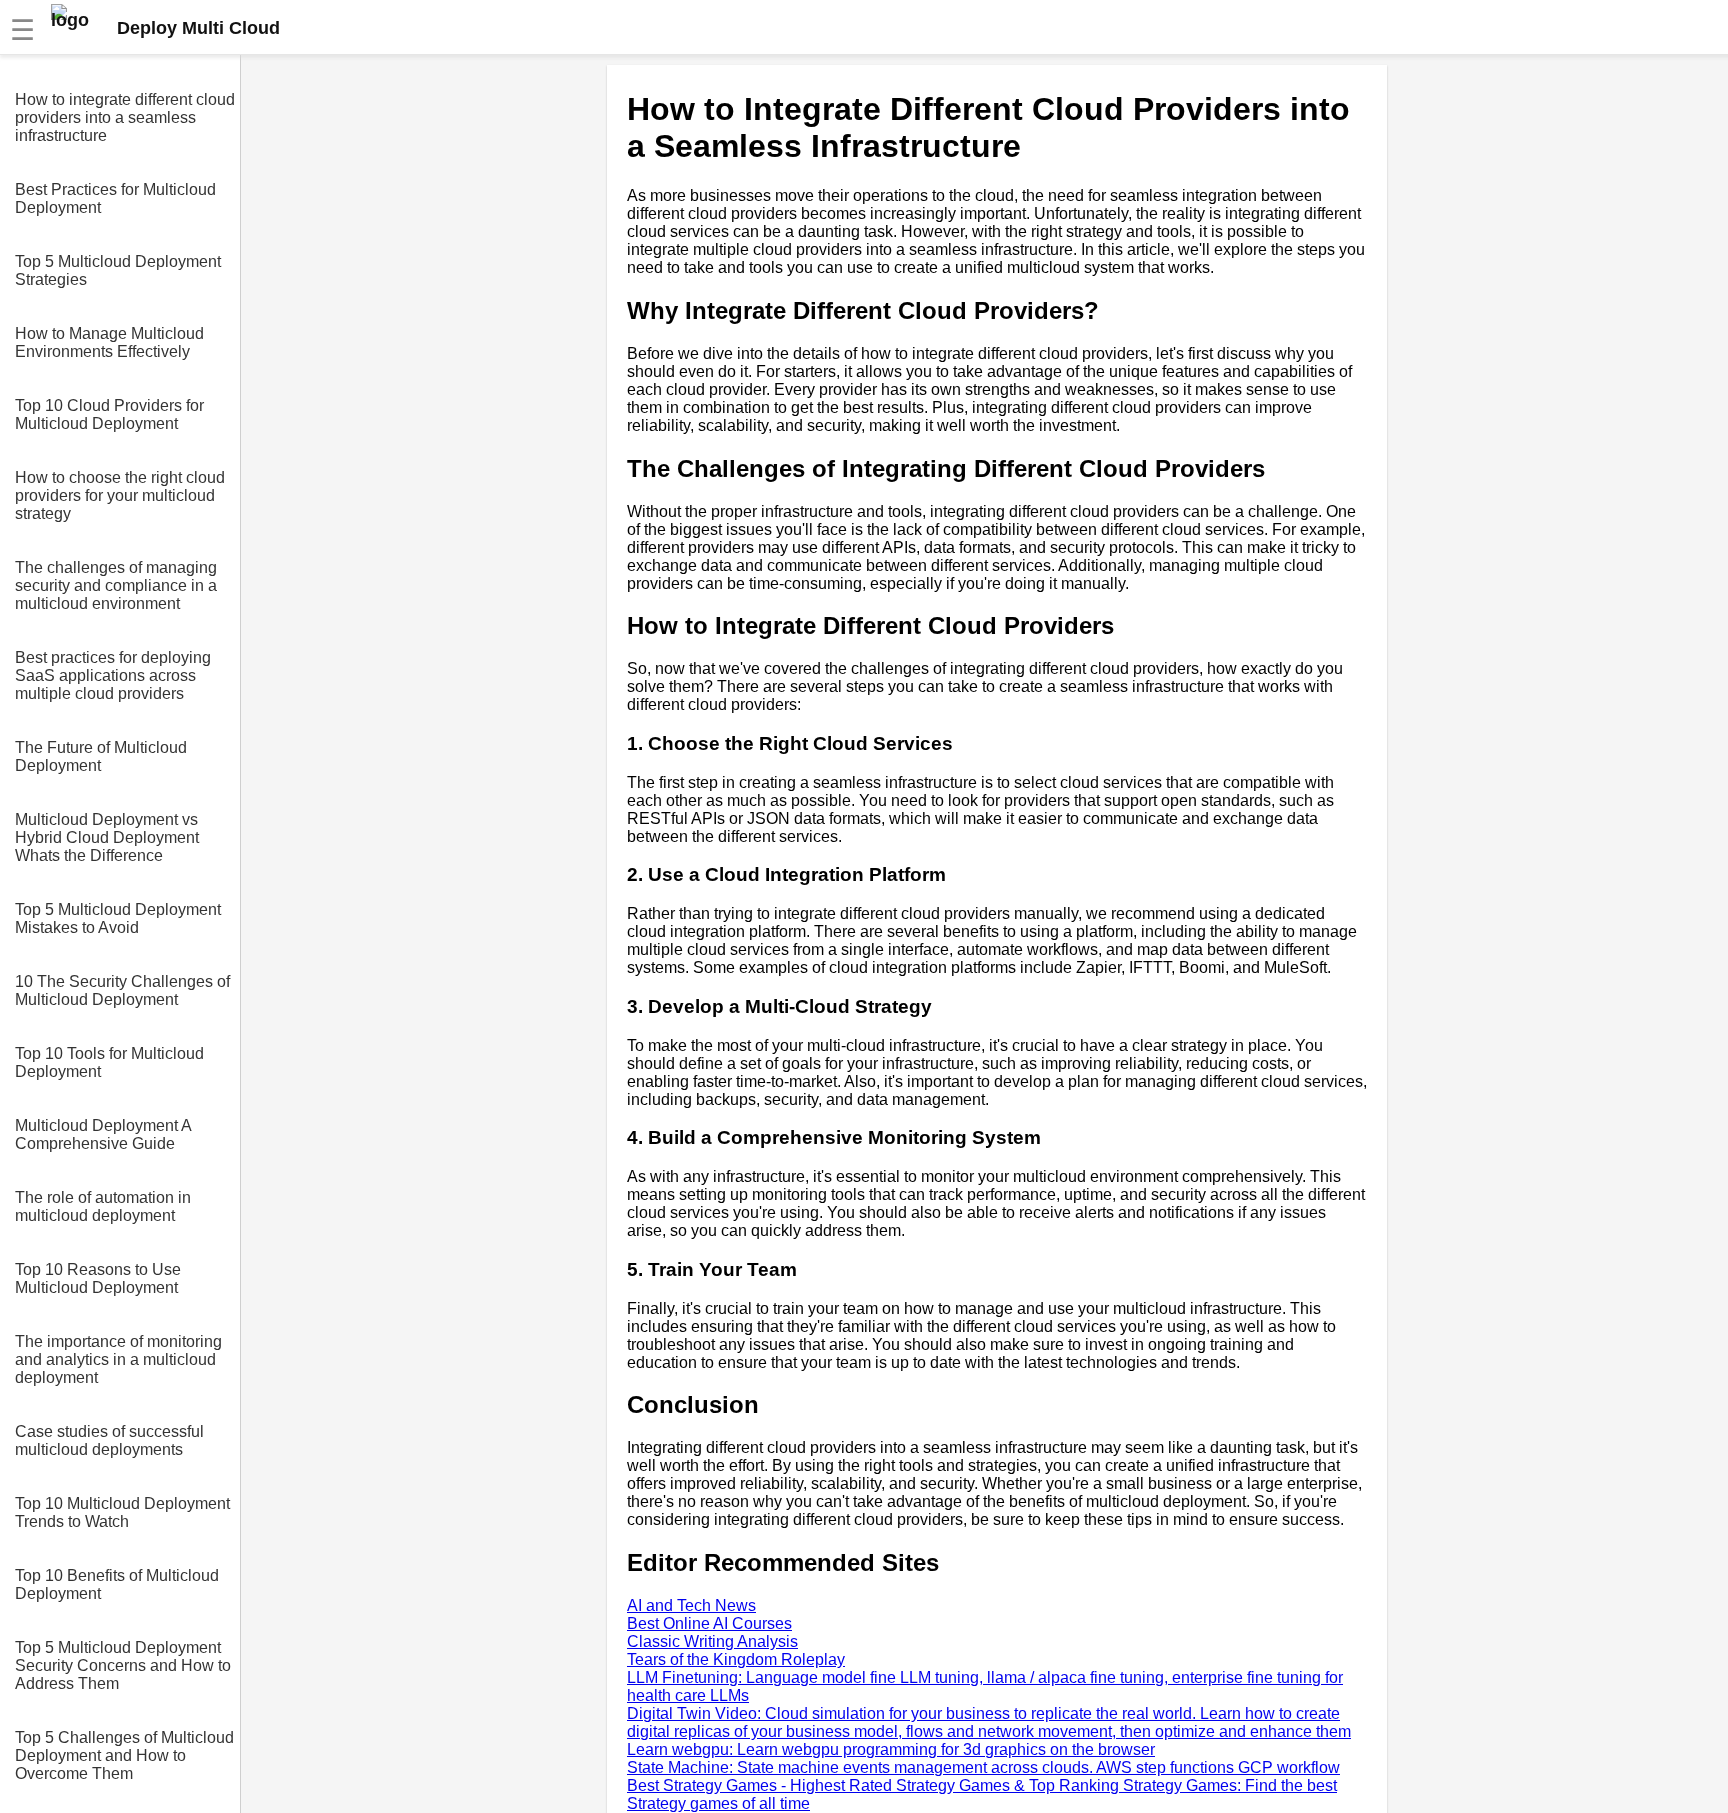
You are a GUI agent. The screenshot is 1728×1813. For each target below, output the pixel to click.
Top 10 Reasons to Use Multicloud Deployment (98, 1278)
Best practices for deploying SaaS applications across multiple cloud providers (113, 675)
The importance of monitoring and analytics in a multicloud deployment (118, 1359)
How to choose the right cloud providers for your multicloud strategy (120, 495)
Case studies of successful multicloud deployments (109, 1440)
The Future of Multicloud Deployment (101, 756)
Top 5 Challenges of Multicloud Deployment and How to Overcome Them (124, 1755)
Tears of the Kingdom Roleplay (736, 1659)
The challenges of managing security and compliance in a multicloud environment (116, 585)
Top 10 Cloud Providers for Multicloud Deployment (109, 414)
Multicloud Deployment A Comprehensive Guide (103, 1134)
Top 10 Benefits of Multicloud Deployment (117, 1584)
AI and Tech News (691, 1605)
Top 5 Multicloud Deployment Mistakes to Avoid (118, 918)
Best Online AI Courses (709, 1623)
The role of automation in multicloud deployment (103, 1206)
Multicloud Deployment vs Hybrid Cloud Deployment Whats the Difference (107, 837)
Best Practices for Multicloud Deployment (115, 198)
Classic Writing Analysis (712, 1641)
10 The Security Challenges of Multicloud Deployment (122, 990)
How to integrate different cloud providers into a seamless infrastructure (125, 117)
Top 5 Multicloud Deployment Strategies (118, 270)
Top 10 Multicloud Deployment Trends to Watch (122, 1512)
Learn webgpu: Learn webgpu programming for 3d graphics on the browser (891, 1749)
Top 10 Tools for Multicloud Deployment (109, 1062)
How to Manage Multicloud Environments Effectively (109, 342)
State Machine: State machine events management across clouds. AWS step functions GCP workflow (983, 1767)
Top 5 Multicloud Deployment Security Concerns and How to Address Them (123, 1665)
